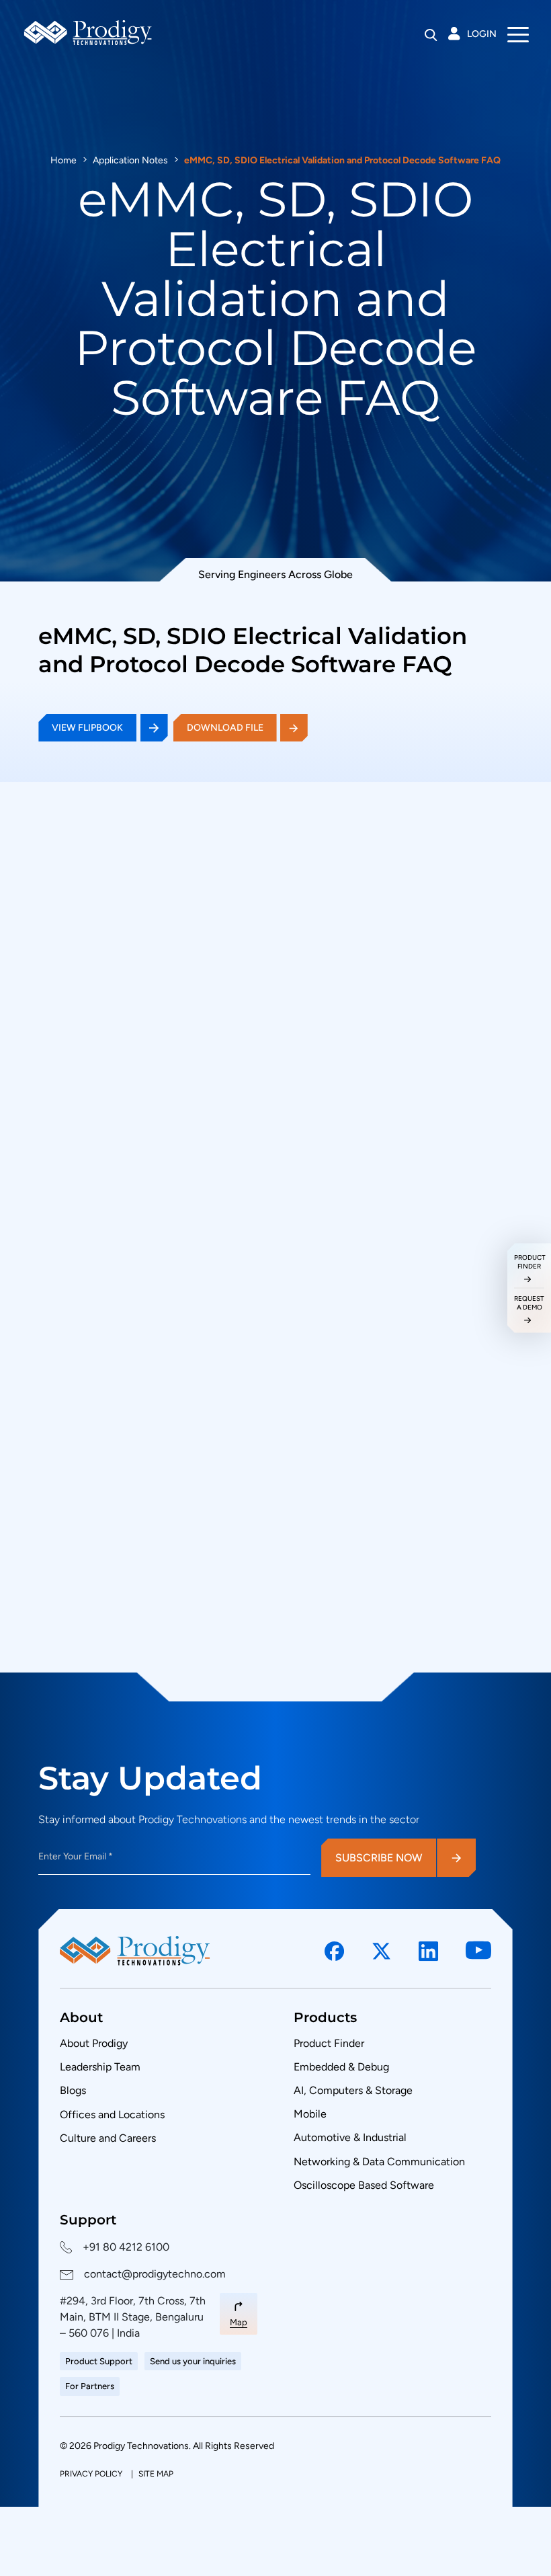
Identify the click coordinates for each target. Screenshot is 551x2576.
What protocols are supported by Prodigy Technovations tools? (227, 1387)
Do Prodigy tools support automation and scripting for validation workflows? (229, 1507)
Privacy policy (92, 2474)
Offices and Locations (112, 2115)
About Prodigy (94, 2043)
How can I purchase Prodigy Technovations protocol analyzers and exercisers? (236, 1327)
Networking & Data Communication (379, 2162)
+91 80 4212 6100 (126, 2247)
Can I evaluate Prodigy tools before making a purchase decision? (230, 1447)
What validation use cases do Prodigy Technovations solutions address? (249, 1629)
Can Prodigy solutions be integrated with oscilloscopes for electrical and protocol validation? (252, 1569)
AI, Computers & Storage (353, 2090)
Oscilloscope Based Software (364, 2185)
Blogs (73, 2090)
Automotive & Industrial (350, 2137)
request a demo (529, 1303)
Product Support (99, 2361)
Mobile (310, 2114)
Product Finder (329, 2043)
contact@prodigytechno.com (155, 2274)
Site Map (156, 2474)
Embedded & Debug (341, 2067)
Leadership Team (100, 2067)
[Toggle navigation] (518, 34)
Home (63, 160)
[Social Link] (335, 1951)
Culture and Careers (108, 2138)
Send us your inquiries (193, 2361)
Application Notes (130, 160)
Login (482, 34)
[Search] (431, 35)
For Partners (90, 2386)
